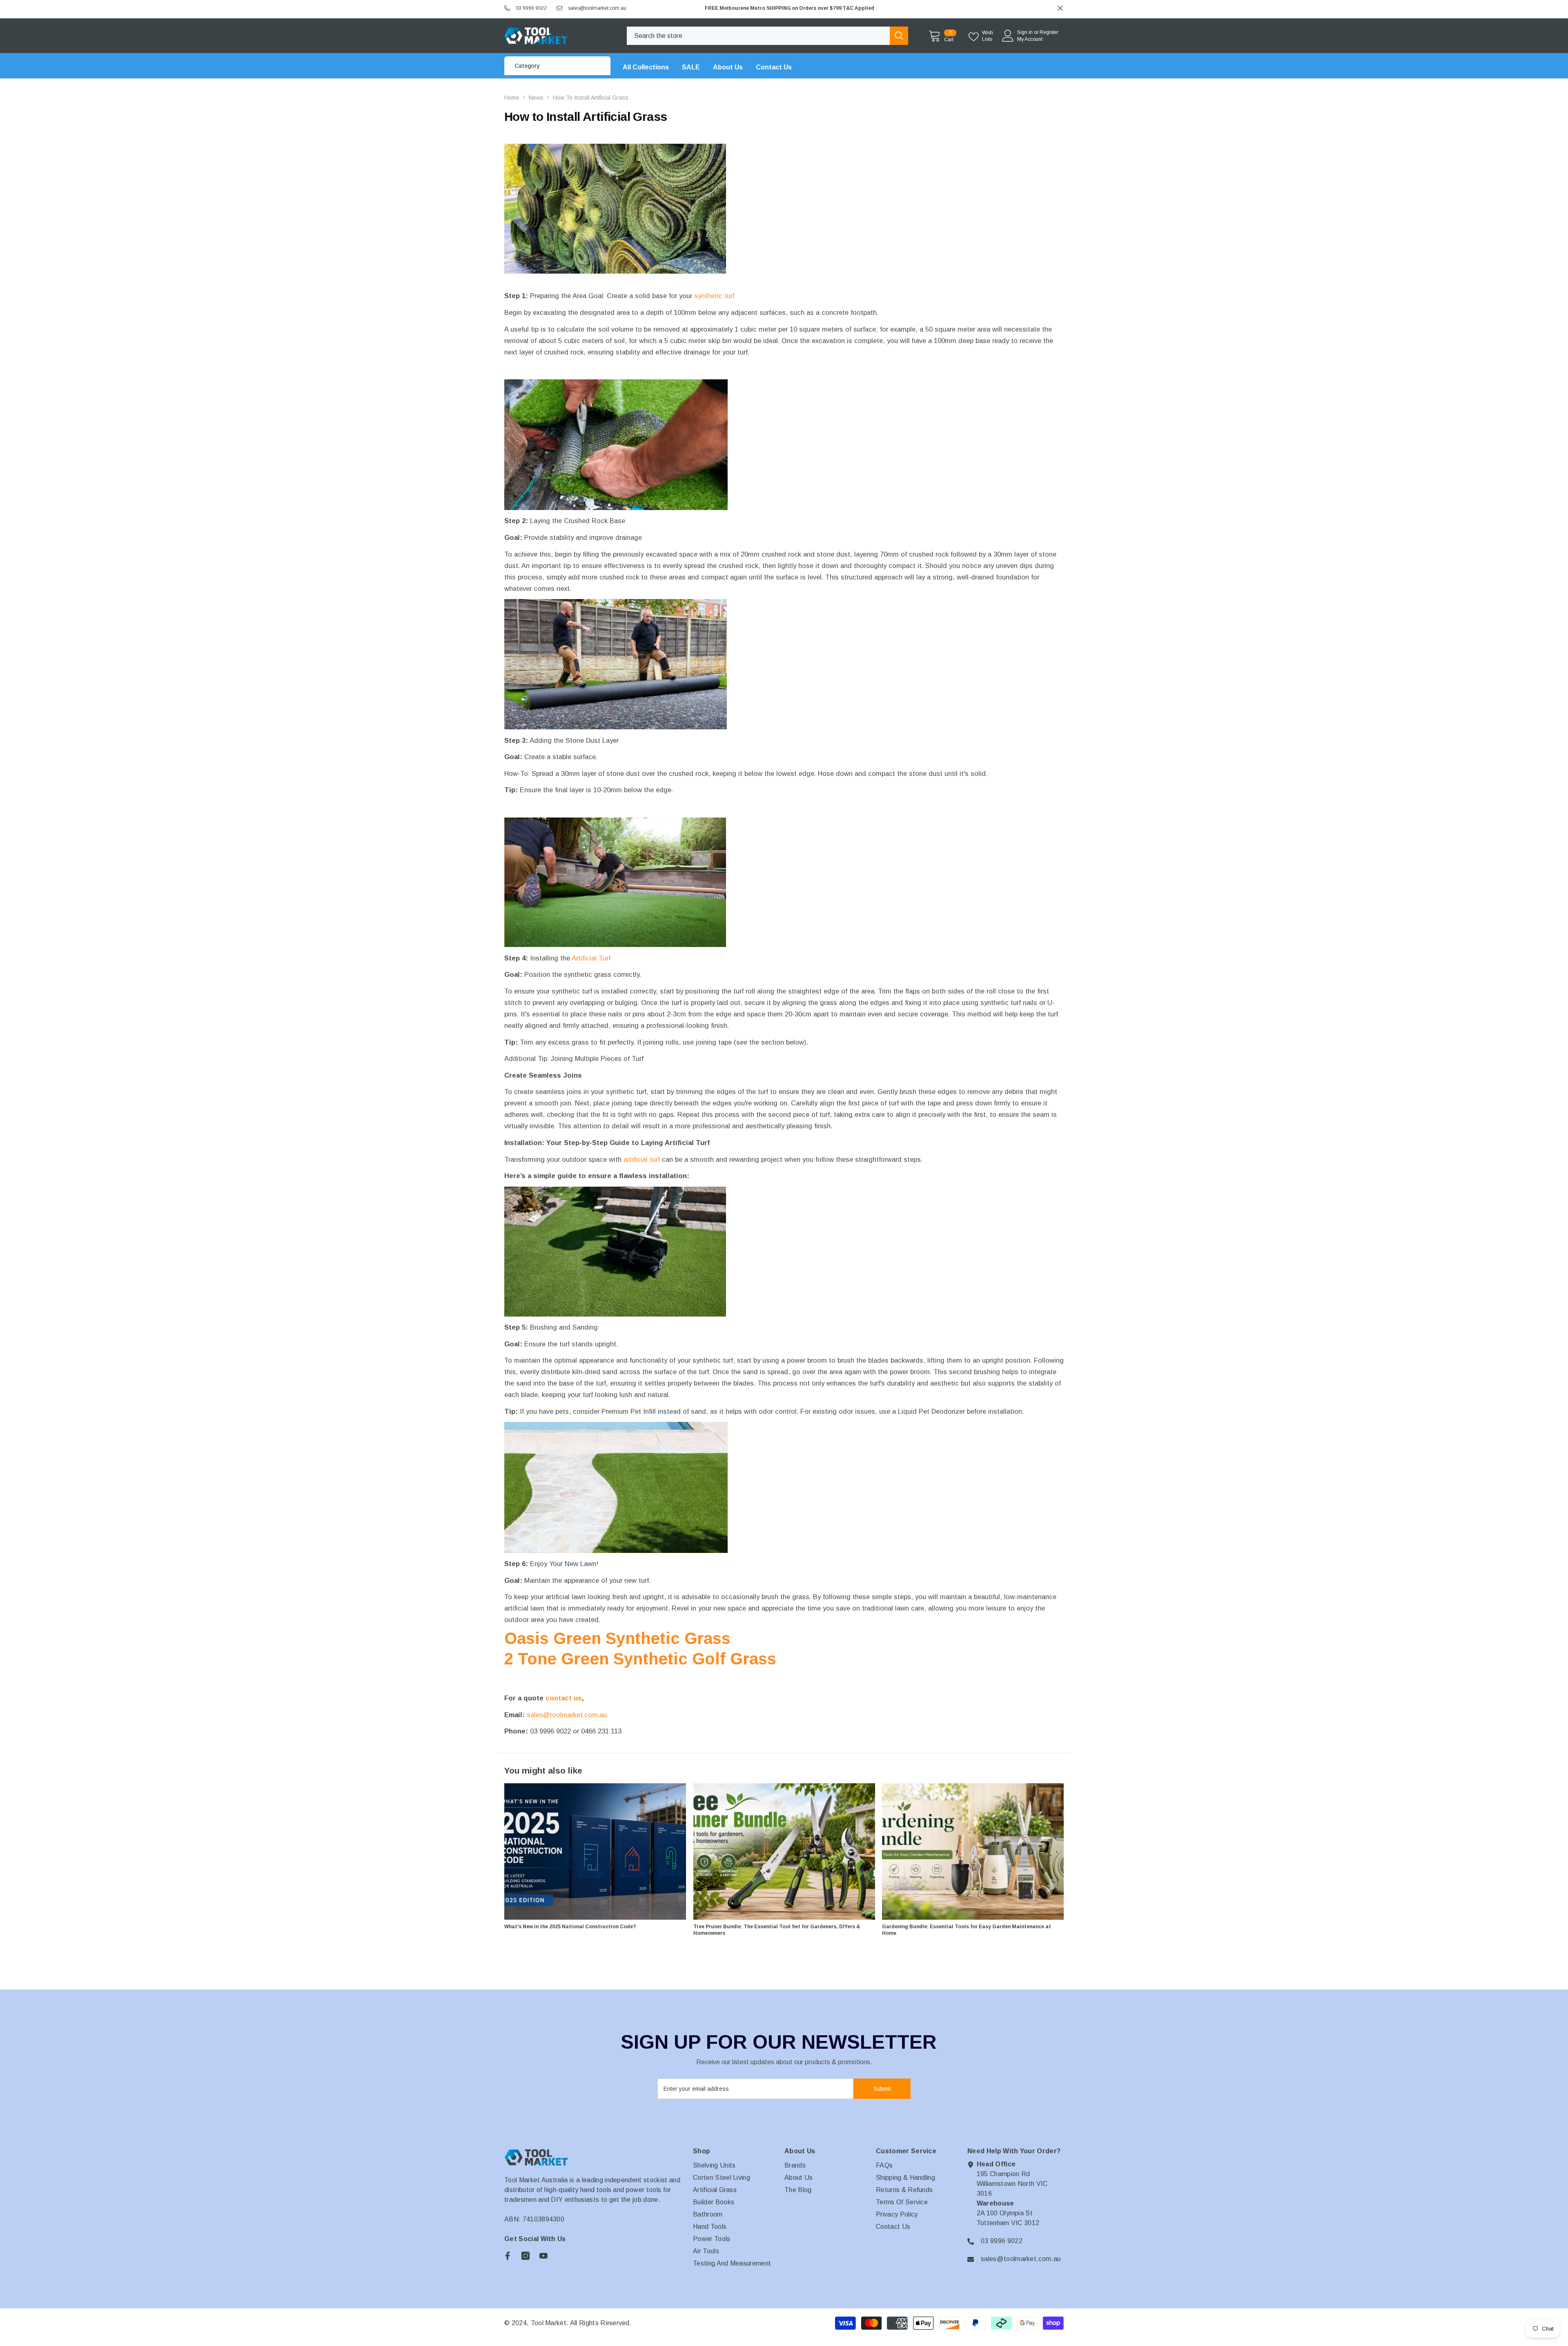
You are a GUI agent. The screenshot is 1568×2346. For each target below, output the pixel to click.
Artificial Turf (591, 958)
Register (1049, 32)
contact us (564, 1698)
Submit (882, 2089)
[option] (882, 8)
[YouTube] (543, 2256)
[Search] (767, 36)
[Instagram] (526, 2256)
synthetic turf (714, 296)
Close (1060, 8)
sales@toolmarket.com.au (597, 8)
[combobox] (758, 36)
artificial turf (642, 1159)
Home (512, 98)
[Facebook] (508, 2256)
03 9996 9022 (531, 8)
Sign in (1025, 32)
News (536, 98)
